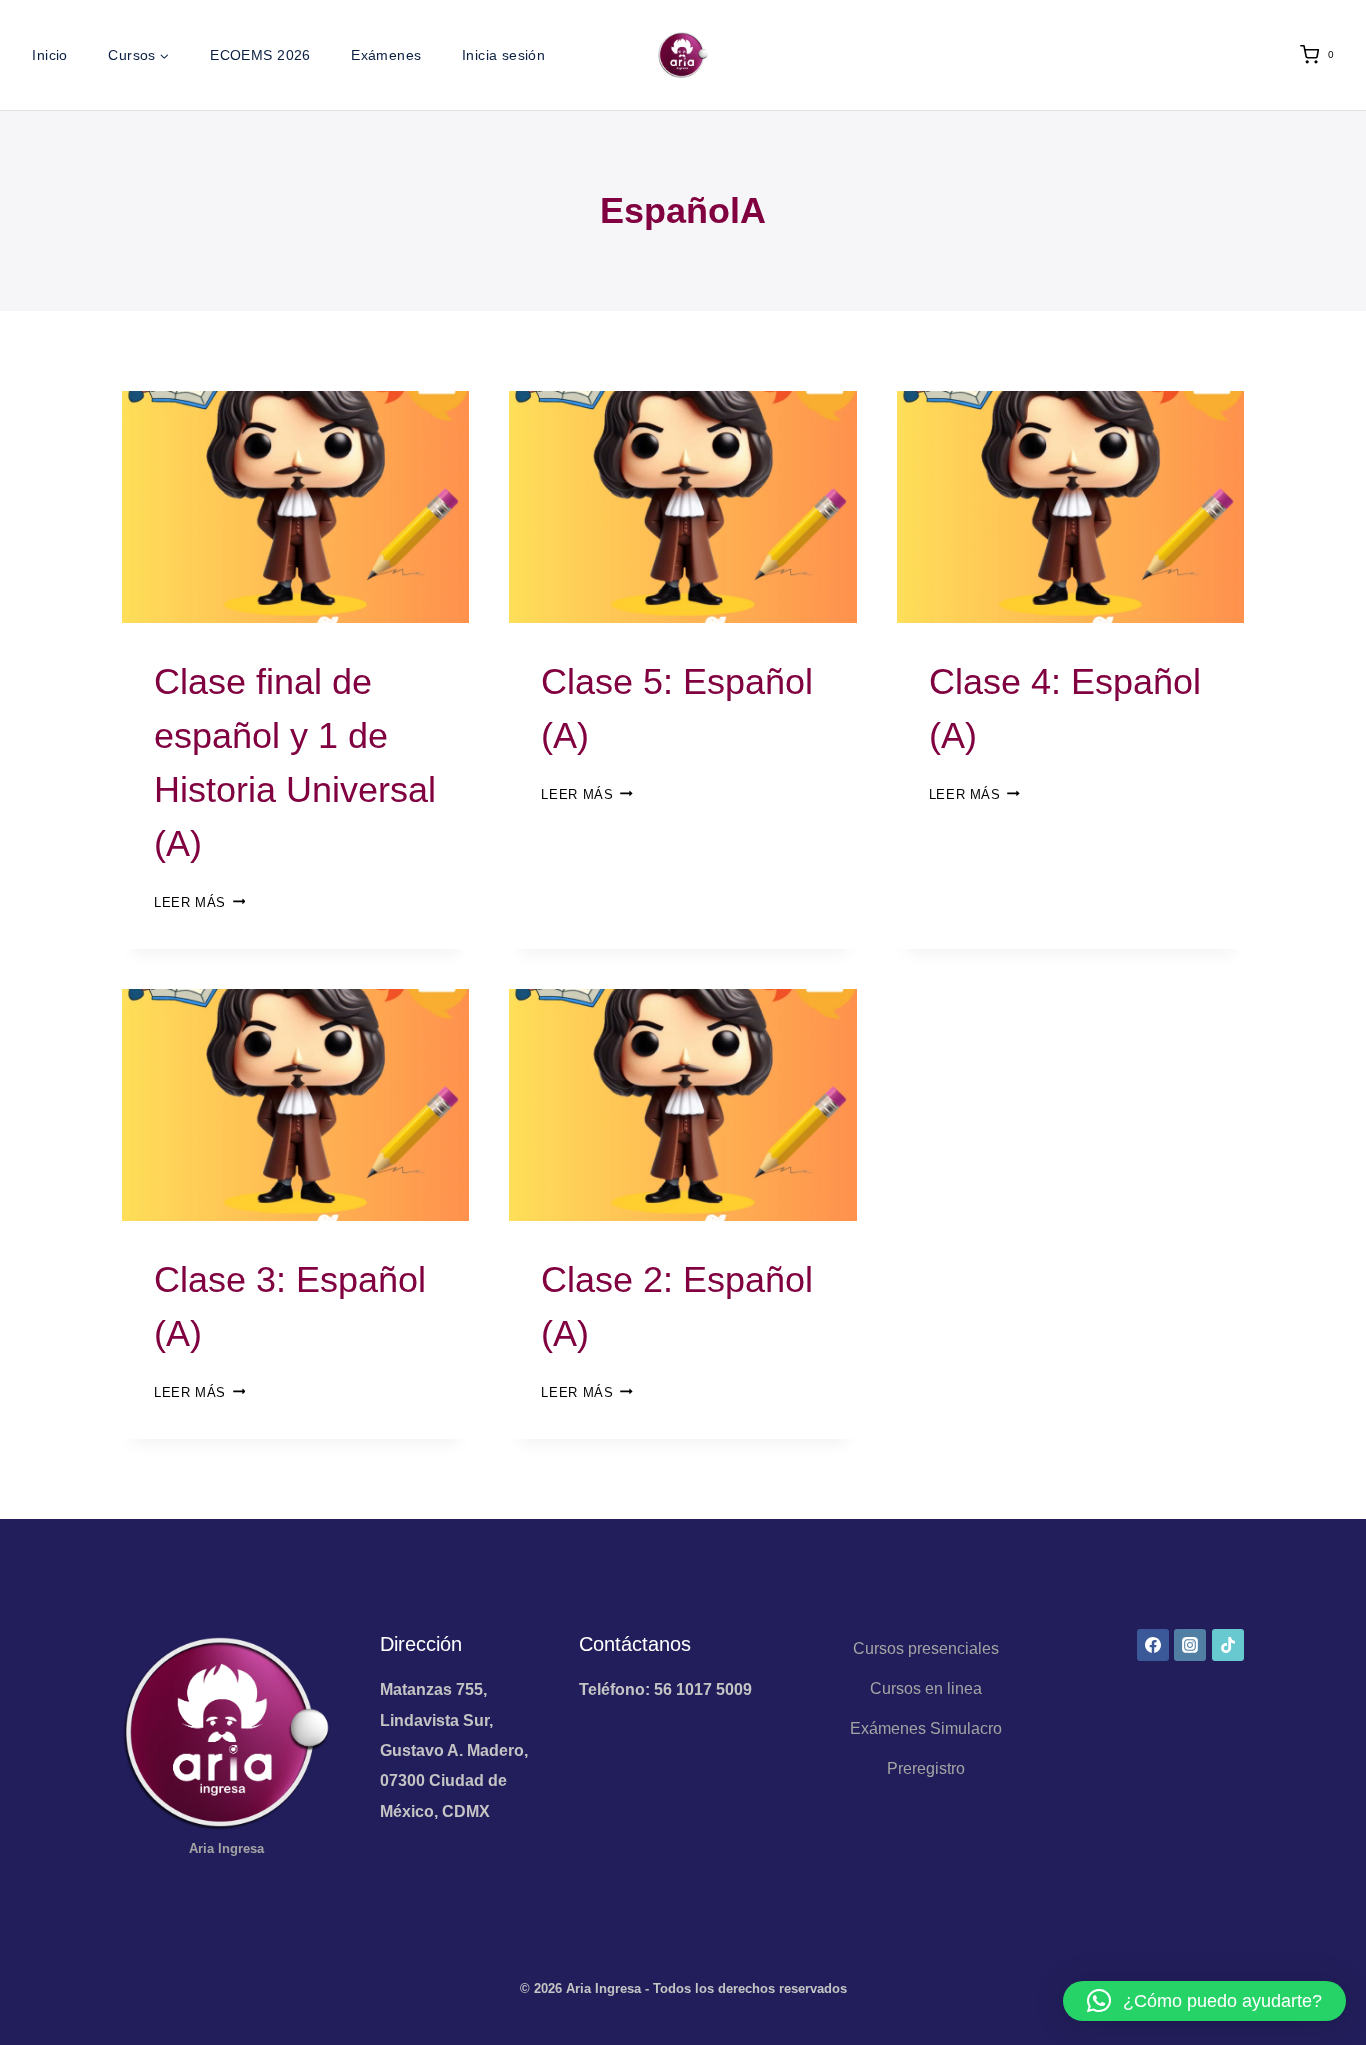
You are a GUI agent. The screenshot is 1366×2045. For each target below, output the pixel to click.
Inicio (50, 55)
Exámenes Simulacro (926, 1728)
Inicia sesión (503, 55)
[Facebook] (1153, 1645)
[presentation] (295, 507)
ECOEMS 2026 (260, 55)
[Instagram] (1190, 1645)
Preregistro (926, 1768)
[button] (1204, 2001)
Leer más (199, 902)
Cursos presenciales (926, 1648)
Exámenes (386, 55)
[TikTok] (1228, 1645)
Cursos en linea (926, 1688)
